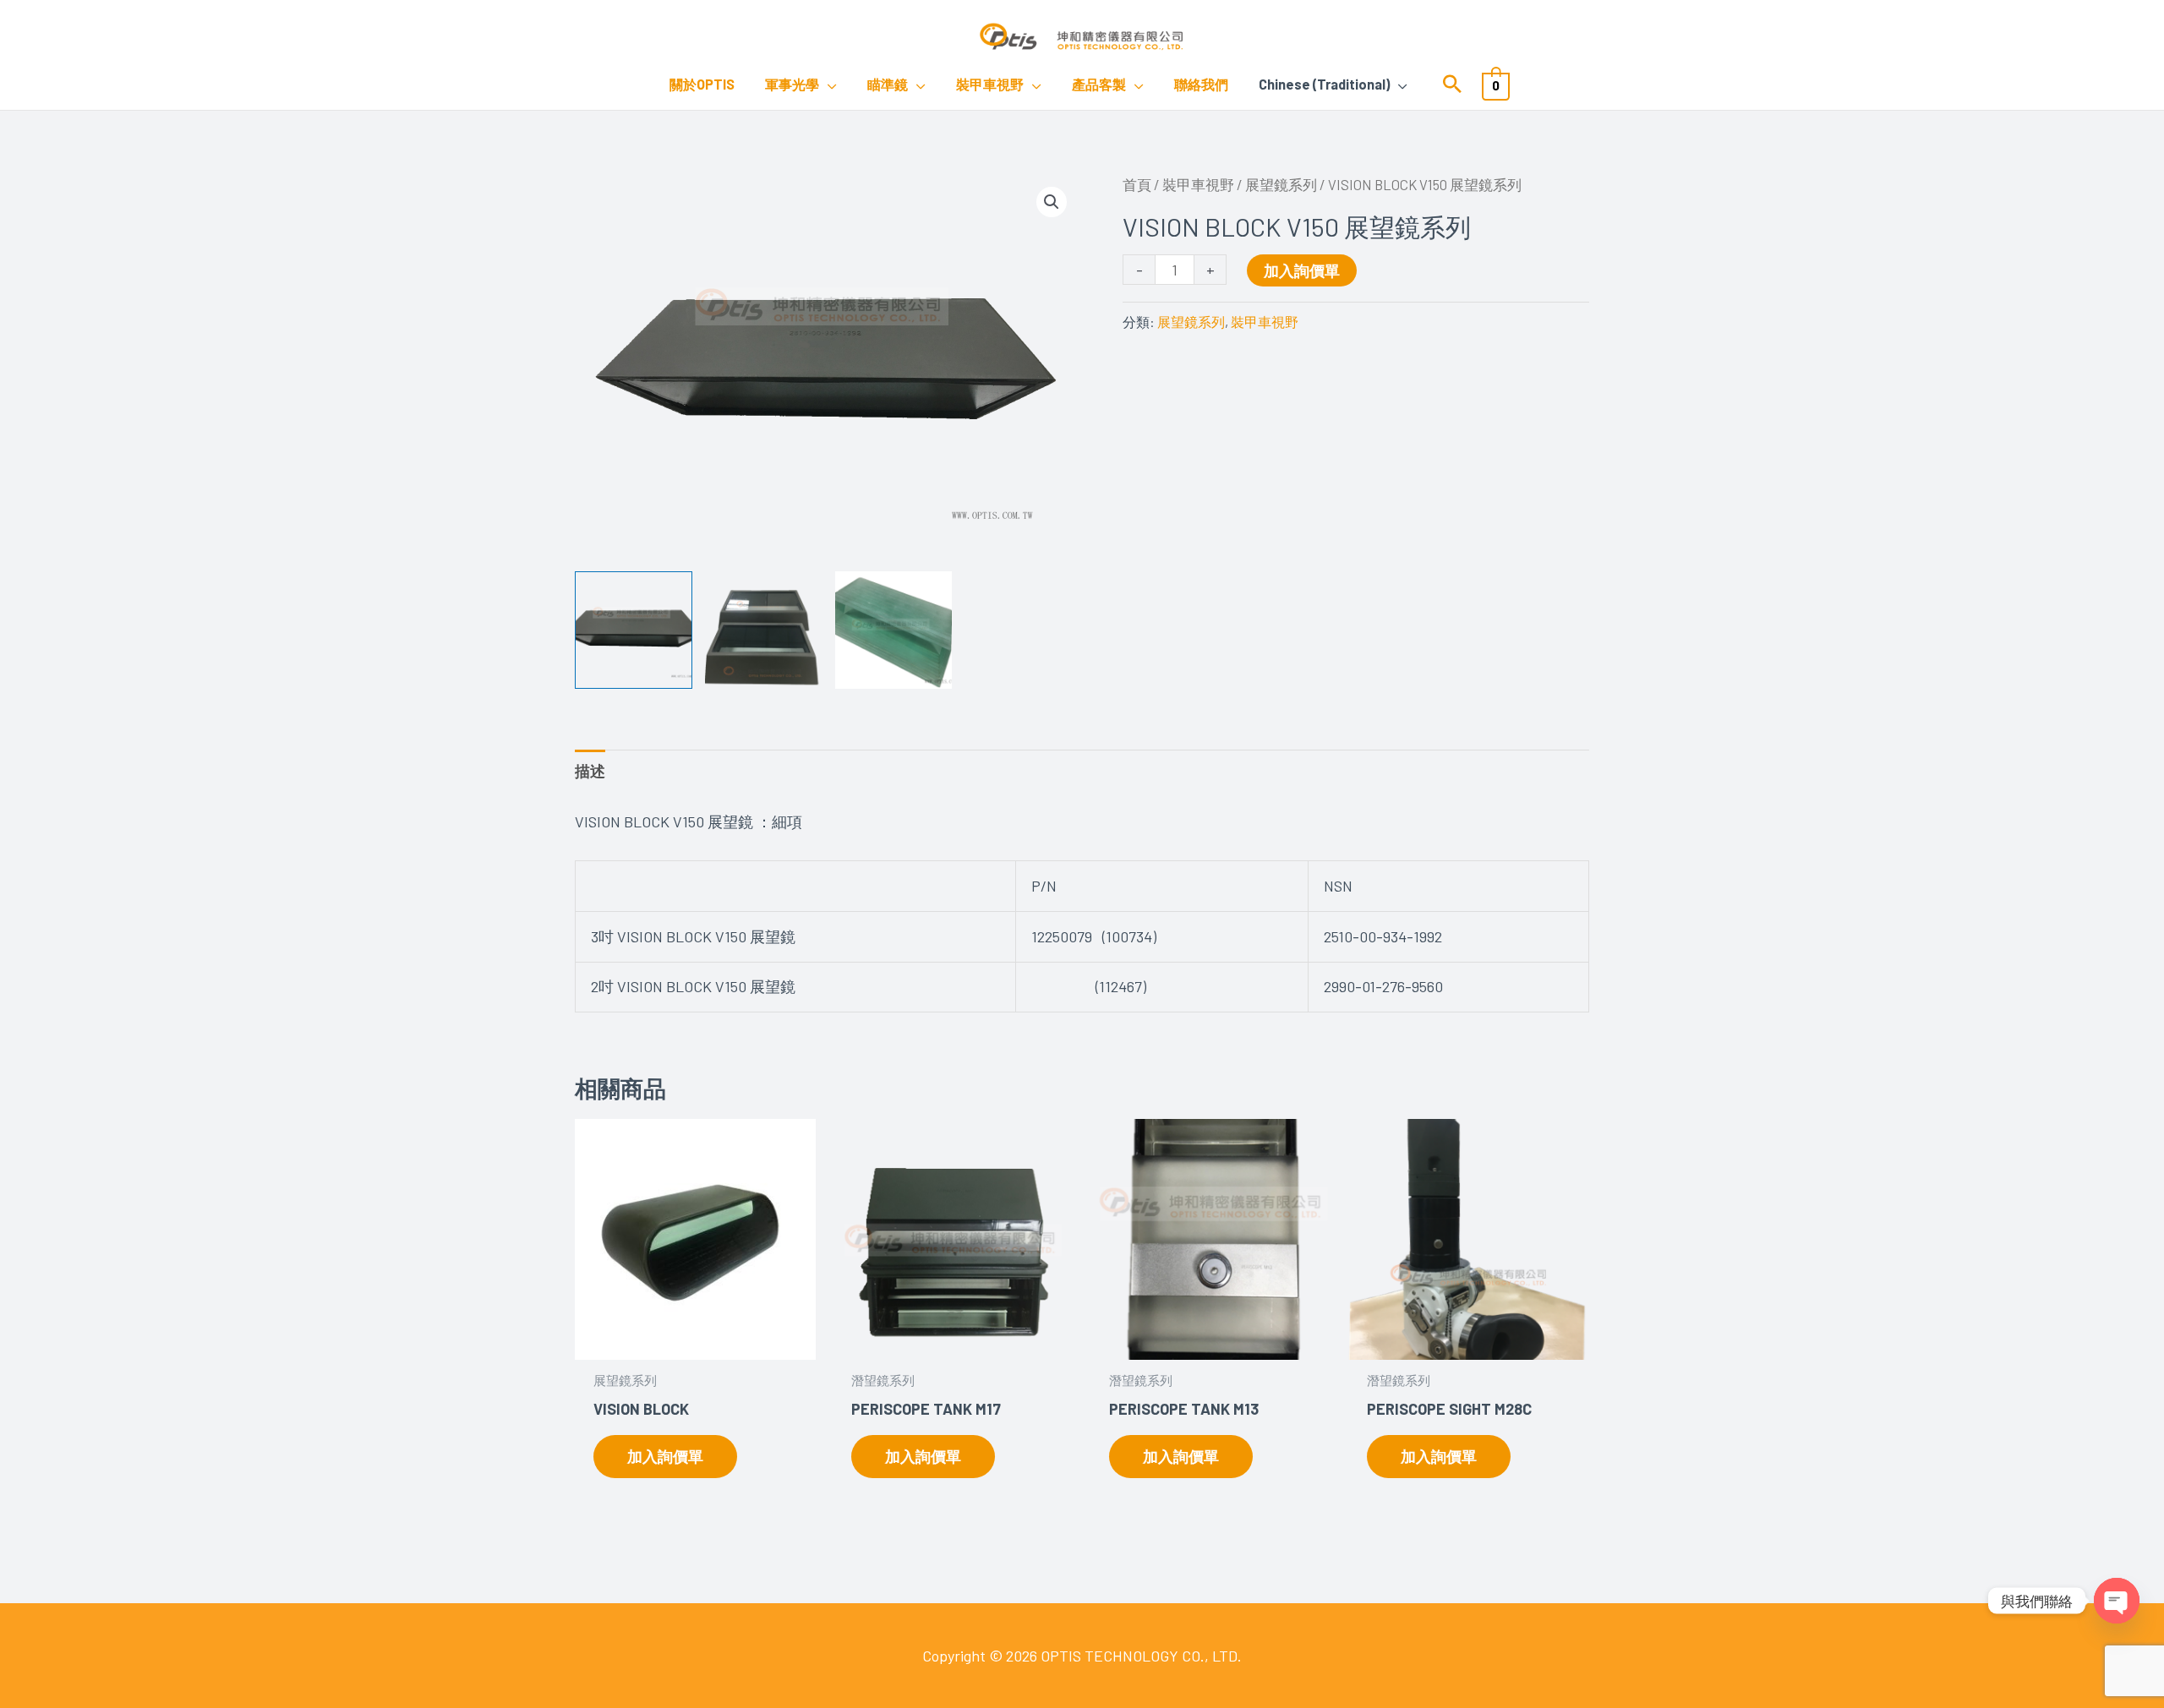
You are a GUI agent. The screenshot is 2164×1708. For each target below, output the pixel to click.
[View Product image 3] (894, 630)
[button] (1452, 85)
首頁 (1137, 184)
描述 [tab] (590, 771)
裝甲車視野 (1198, 184)
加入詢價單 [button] (665, 1456)
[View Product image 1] (634, 630)
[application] (828, 85)
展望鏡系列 (1281, 184)
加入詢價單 (1302, 270)
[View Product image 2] (764, 630)
